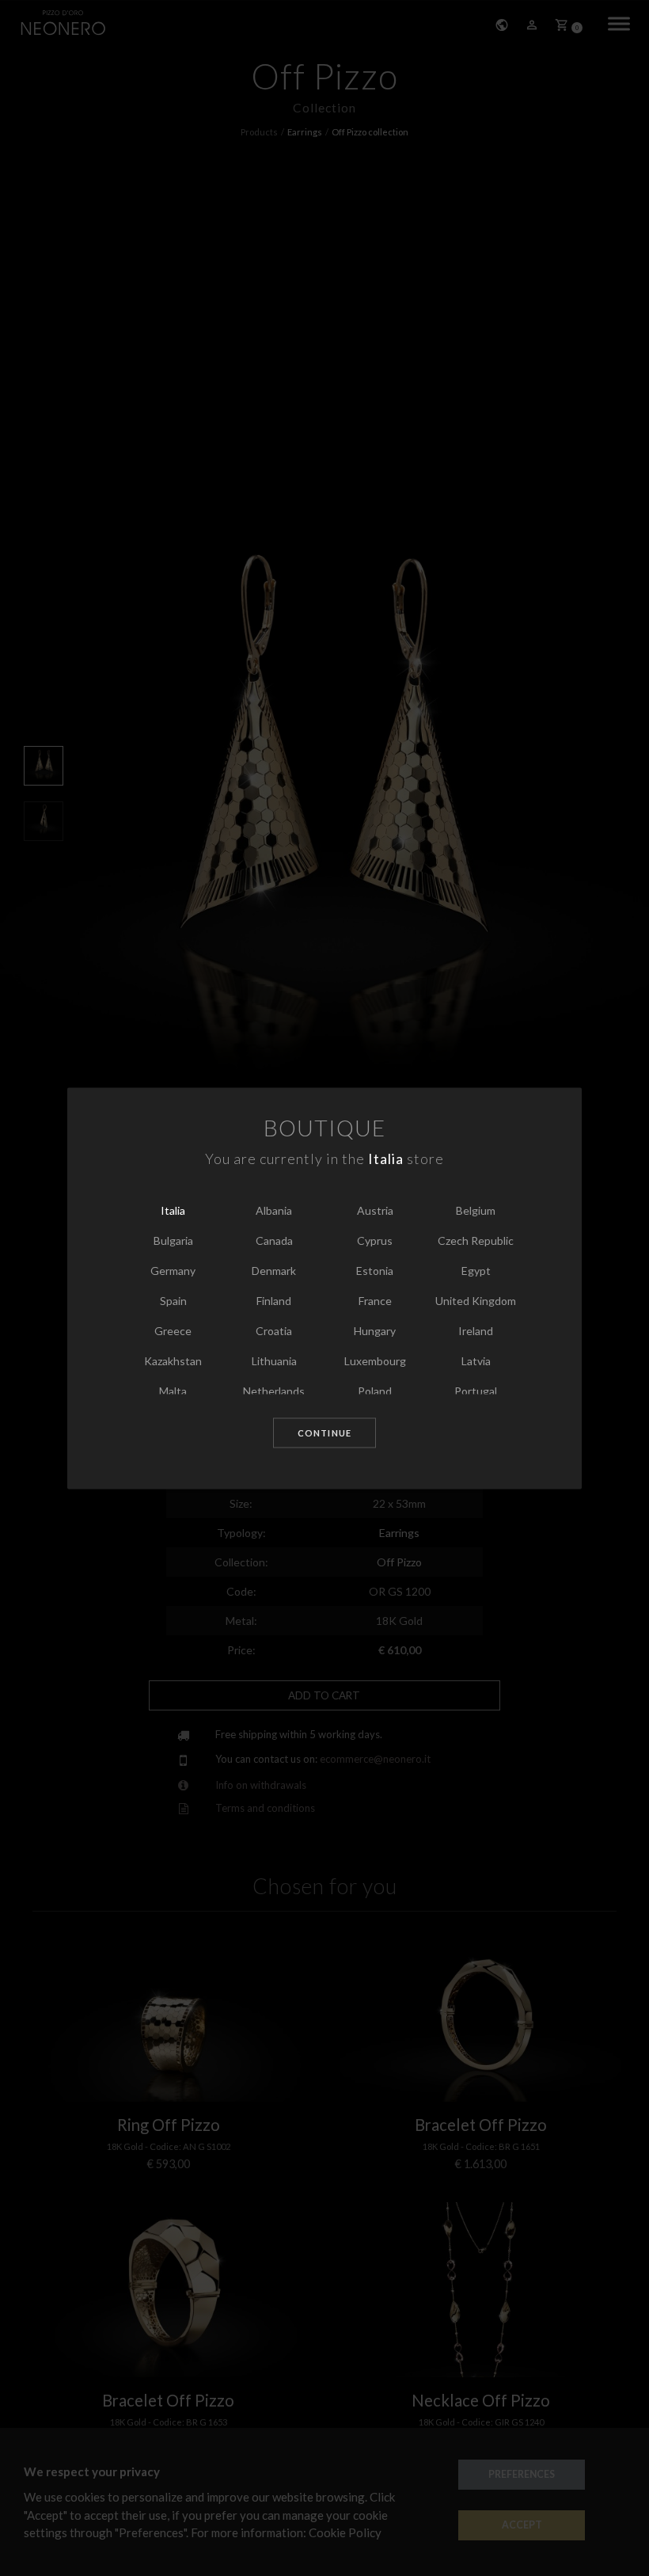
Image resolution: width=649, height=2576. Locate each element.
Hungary (375, 1332)
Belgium (476, 1211)
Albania (274, 1211)
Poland (375, 1392)
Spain (173, 1301)
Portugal (476, 1392)
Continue (324, 1434)
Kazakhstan (173, 1362)
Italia (173, 1211)
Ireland (476, 1332)
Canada (274, 1241)
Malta (173, 1392)
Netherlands (274, 1392)
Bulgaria (173, 1241)
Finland (274, 1301)
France (375, 1301)
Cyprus (375, 1241)
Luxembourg (375, 1362)
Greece (173, 1332)
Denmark (274, 1271)
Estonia (375, 1271)
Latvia (476, 1362)
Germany (173, 1271)
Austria (375, 1211)
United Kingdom (476, 1301)
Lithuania (274, 1362)
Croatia (274, 1332)
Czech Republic (476, 1241)
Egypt (476, 1271)
